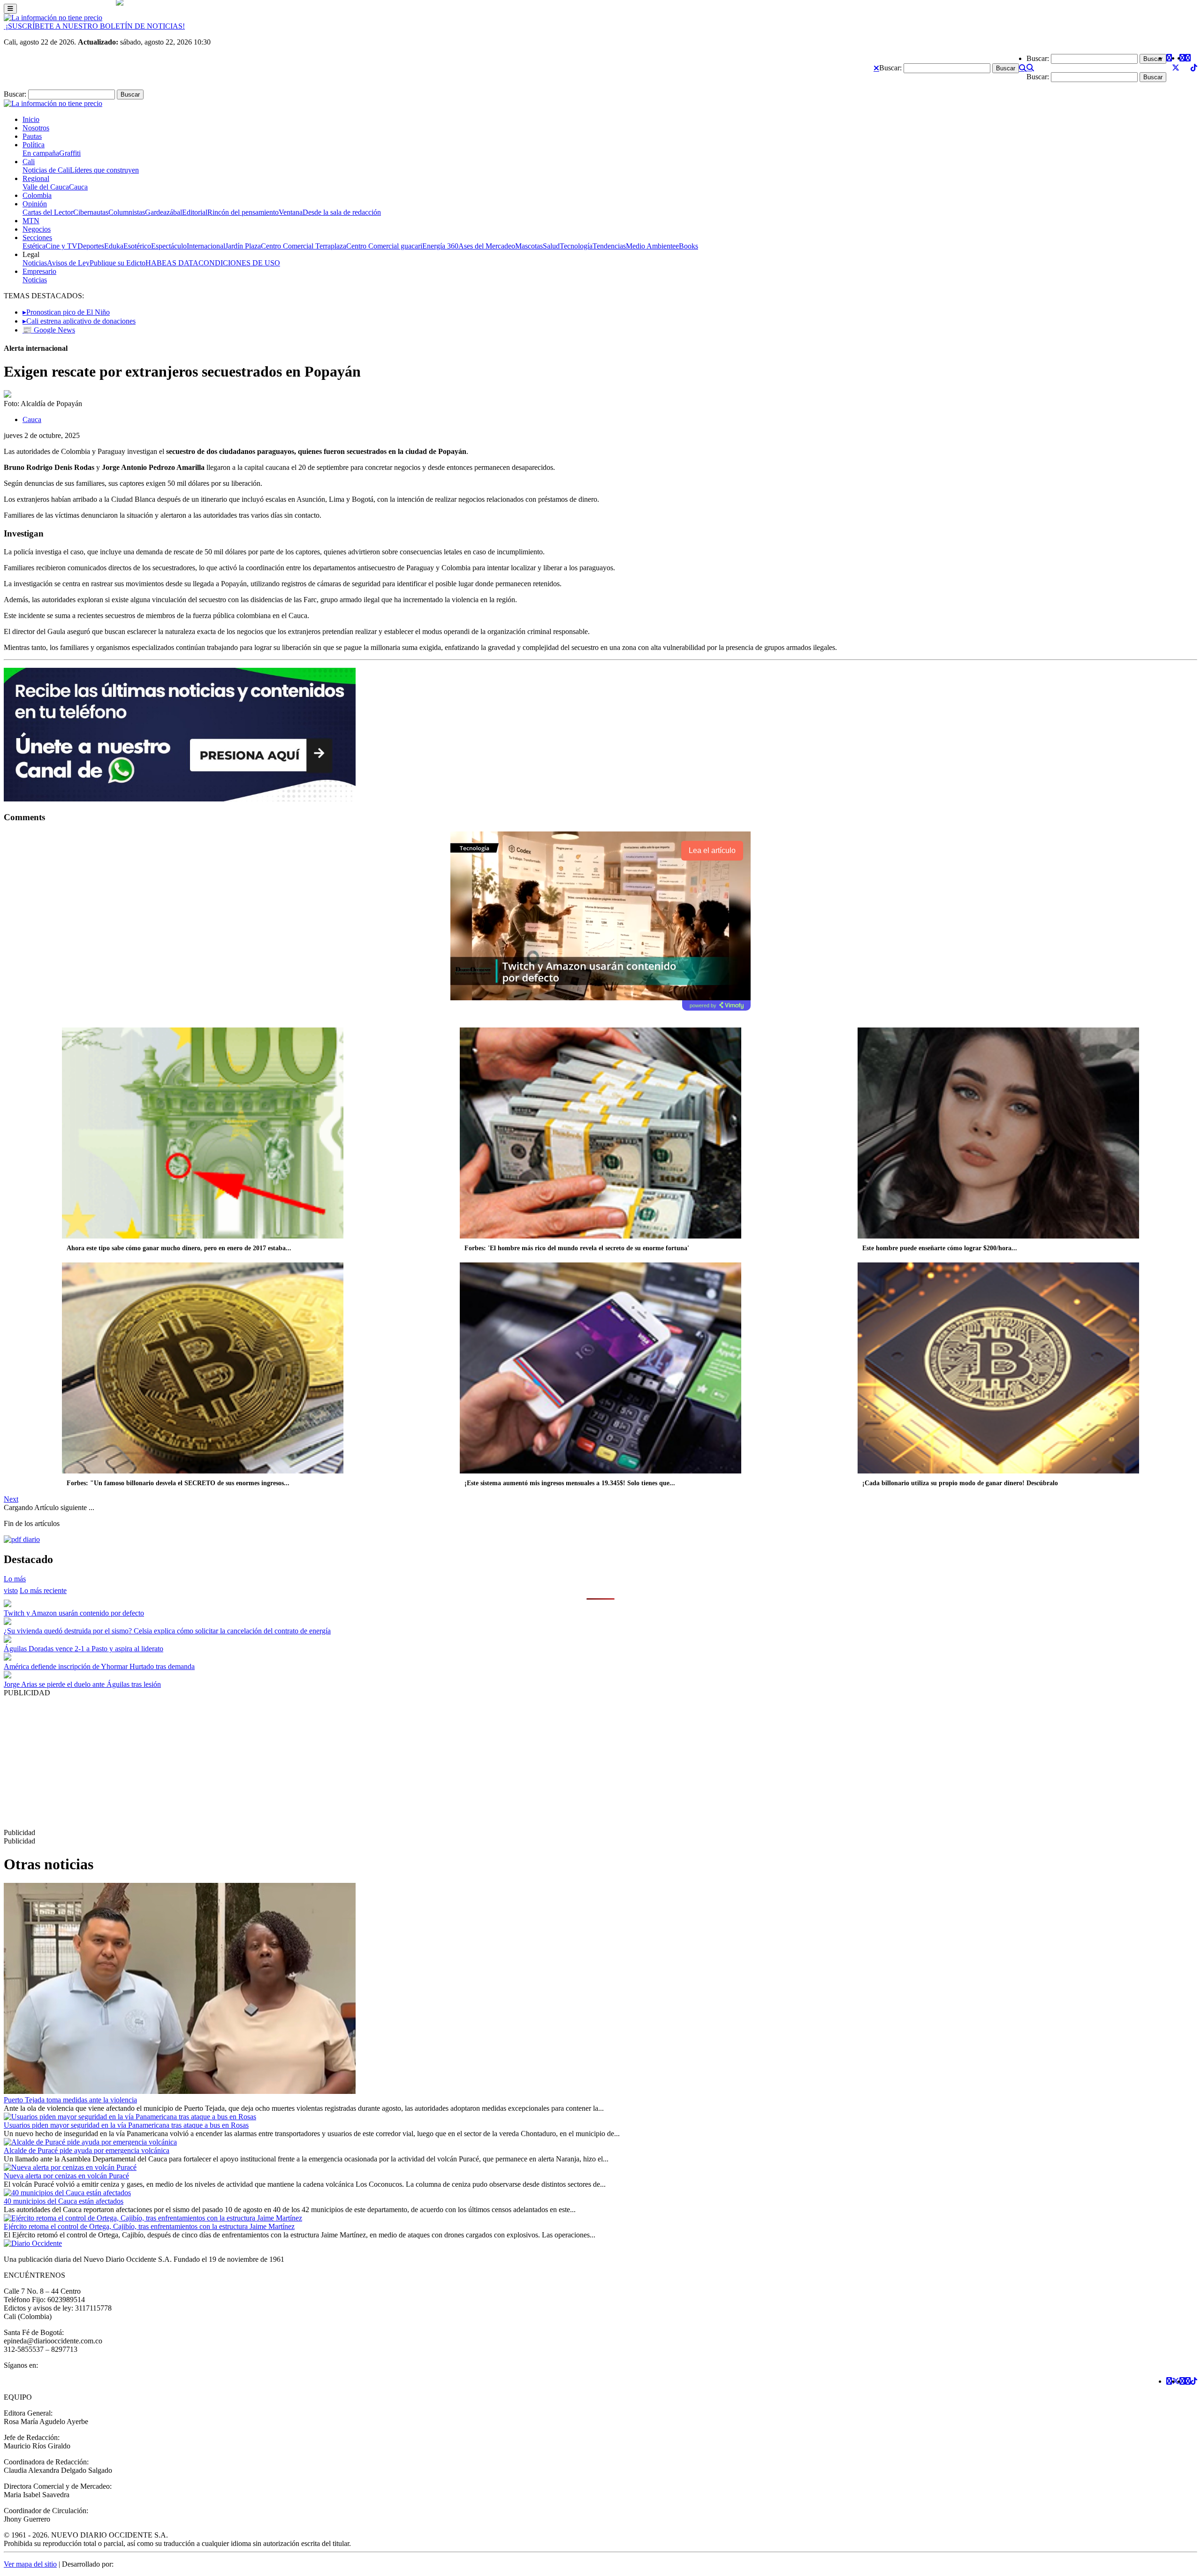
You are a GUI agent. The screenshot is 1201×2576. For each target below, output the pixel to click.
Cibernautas (91, 212)
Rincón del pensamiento (243, 212)
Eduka (114, 246)
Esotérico (137, 246)
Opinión (35, 204)
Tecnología (576, 246)
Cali (29, 162)
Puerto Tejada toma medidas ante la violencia (70, 2100)
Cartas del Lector (48, 212)
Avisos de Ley (68, 263)
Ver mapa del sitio (30, 2564)
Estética (34, 246)
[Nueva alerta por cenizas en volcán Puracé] (70, 2167)
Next (11, 1499)
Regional (36, 178)
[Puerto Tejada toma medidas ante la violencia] (180, 2091)
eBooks (687, 246)
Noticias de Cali (46, 170)
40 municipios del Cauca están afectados (64, 2201)
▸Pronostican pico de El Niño (66, 312)
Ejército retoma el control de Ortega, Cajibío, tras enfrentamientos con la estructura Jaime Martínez (149, 2226)
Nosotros (36, 128)
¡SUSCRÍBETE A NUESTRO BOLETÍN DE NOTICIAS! (94, 26)
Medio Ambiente (651, 246)
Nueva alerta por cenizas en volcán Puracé (66, 2176)
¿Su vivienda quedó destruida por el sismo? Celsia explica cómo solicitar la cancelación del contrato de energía (167, 1631)
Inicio (31, 119)
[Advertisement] (285, 1763)
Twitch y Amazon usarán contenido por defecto (74, 1613)
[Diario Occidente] (53, 18)
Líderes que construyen (104, 170)
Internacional (206, 246)
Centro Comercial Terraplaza (304, 246)
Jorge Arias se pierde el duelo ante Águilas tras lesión (82, 1684)
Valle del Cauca (46, 187)
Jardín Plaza (243, 246)
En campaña (41, 153)
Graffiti (70, 153)
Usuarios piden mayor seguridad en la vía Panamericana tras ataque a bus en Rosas (126, 2125)
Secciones (37, 238)
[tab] (43, 1590)
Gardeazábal (163, 212)
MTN (31, 221)
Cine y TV (61, 246)
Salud (551, 246)
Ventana (291, 212)
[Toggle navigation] (10, 9)
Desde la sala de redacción (342, 212)
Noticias (35, 263)
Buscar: (890, 68)
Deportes (91, 246)
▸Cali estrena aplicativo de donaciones (79, 321)
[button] (876, 68)
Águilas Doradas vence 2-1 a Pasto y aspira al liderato (84, 1649)
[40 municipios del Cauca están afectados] (67, 2193)
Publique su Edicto (118, 263)
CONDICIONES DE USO (239, 263)
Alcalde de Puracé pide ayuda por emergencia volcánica (87, 2150)
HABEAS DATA (172, 263)
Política (34, 145)
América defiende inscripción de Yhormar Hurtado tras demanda (99, 1666)
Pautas (32, 136)
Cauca (78, 187)
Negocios (37, 229)
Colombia (37, 195)
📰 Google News (49, 330)
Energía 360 (440, 246)
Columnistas (127, 212)
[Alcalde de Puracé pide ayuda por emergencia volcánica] (90, 2142)
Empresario (39, 271)
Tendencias (609, 246)
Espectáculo (169, 246)
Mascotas (529, 246)
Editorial (195, 212)
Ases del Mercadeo (487, 246)
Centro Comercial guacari (384, 246)
